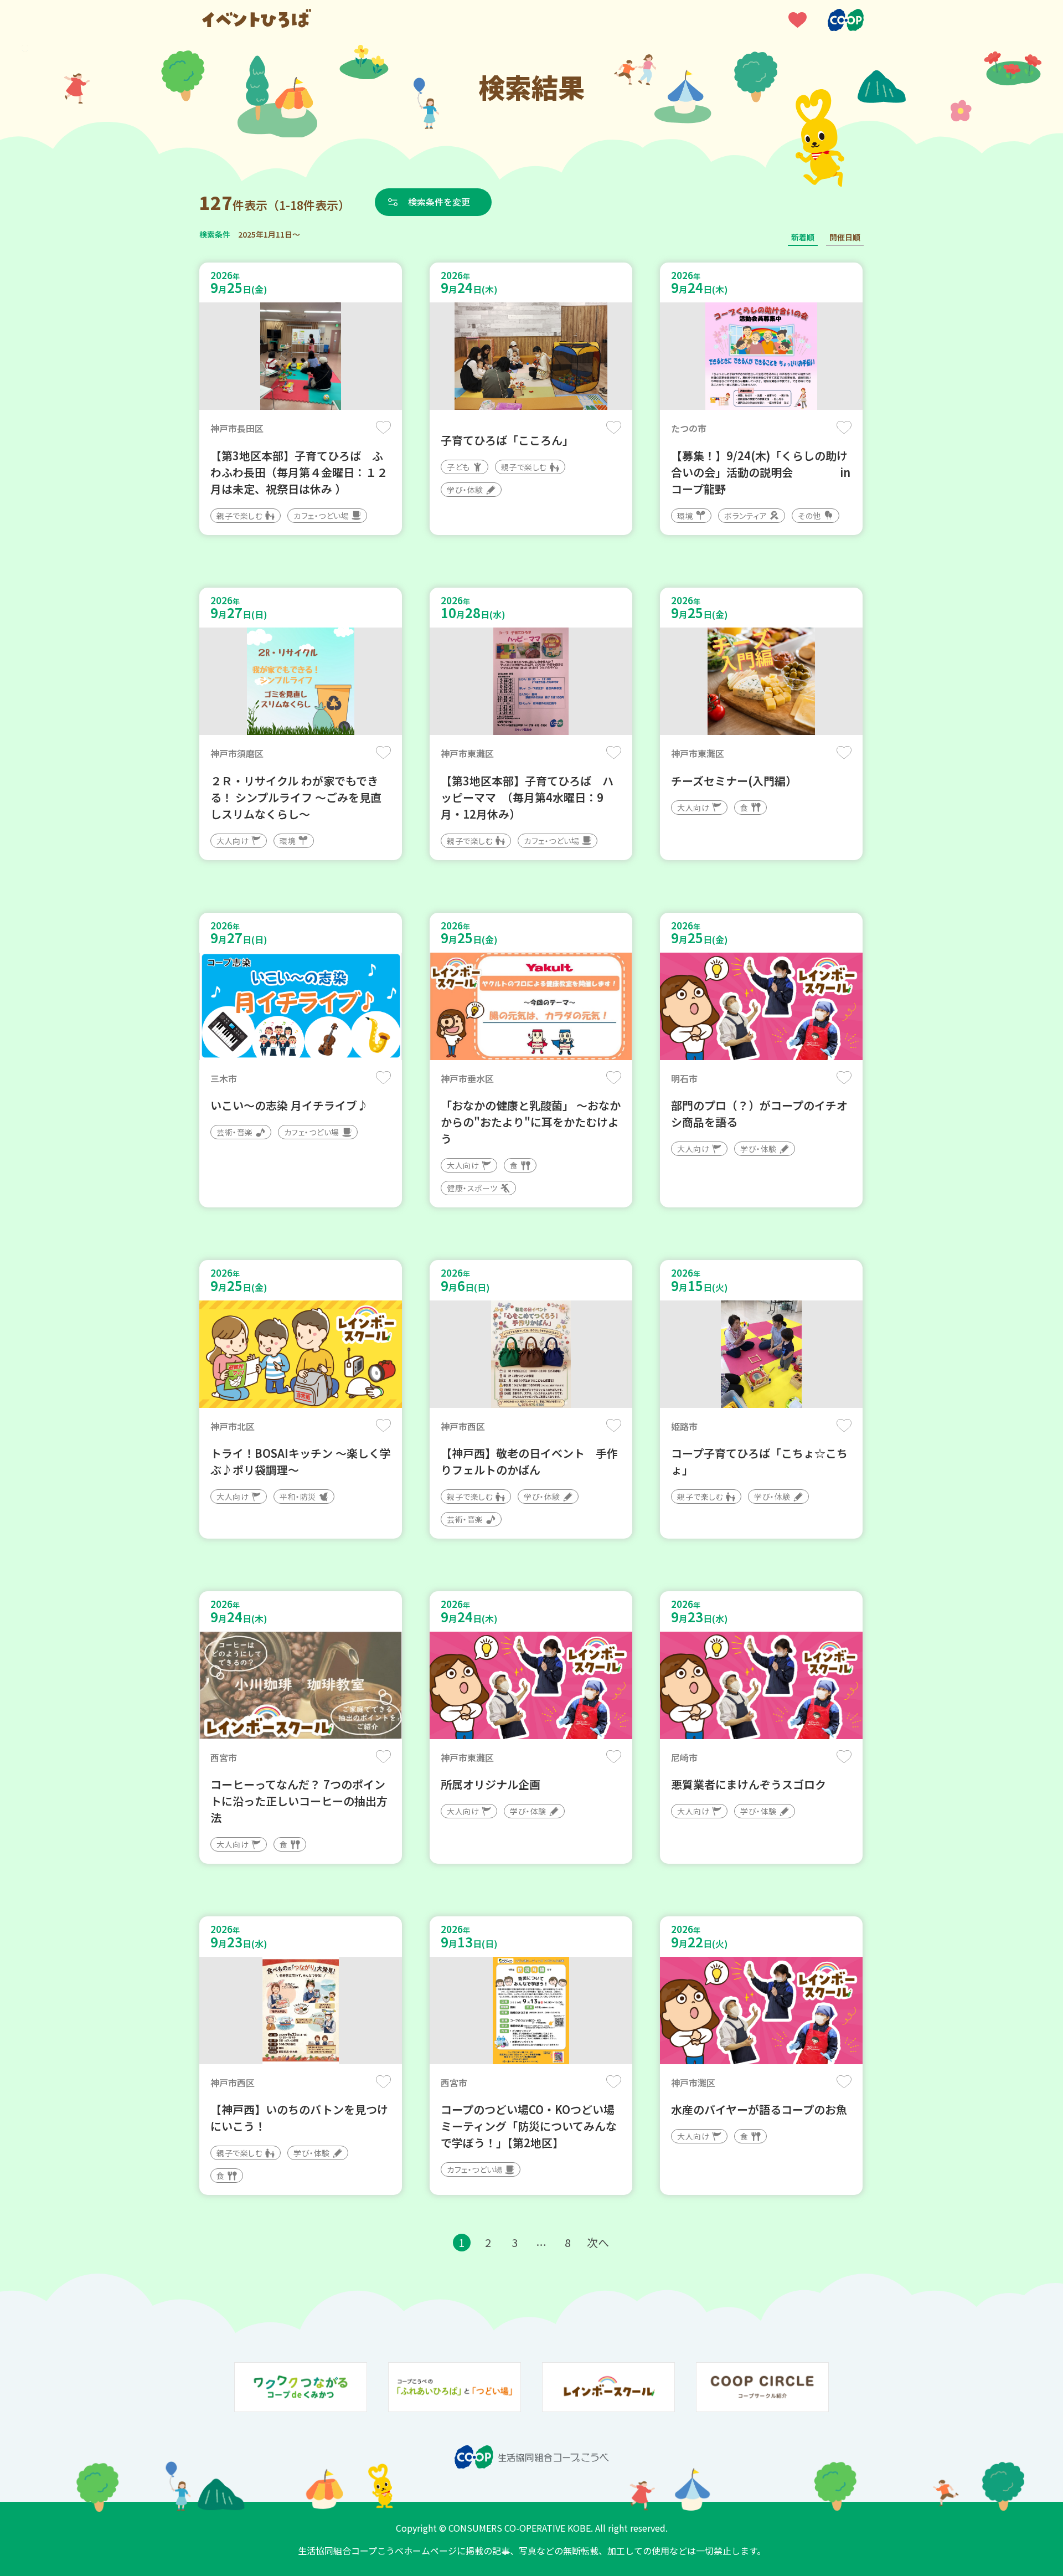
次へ (598, 2242)
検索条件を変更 (439, 202)
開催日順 (845, 237)
